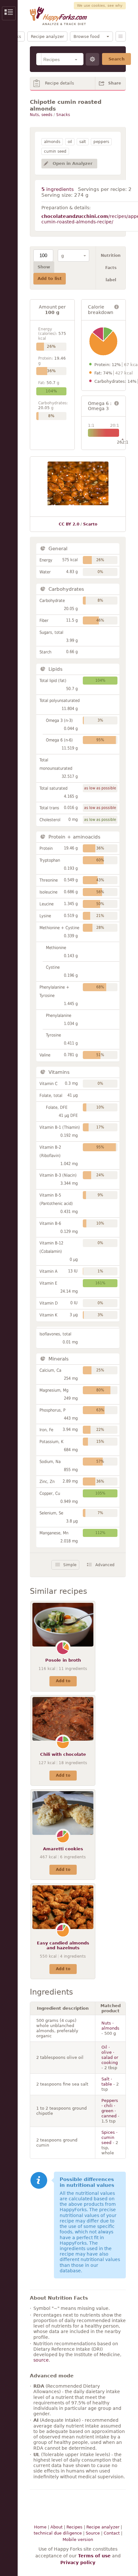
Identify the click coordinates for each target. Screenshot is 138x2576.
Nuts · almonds (110, 2026)
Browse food (86, 36)
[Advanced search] (92, 59)
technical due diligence (58, 2533)
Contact (112, 2533)
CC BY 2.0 (69, 524)
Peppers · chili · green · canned (110, 2108)
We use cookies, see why (100, 6)
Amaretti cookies (63, 1849)
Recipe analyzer (47, 36)
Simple (70, 1565)
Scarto (90, 524)
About (56, 2527)
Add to (63, 1681)
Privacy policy (78, 2563)
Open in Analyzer (73, 163)
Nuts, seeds (41, 115)
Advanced (105, 1565)
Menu (121, 36)
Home (40, 2527)
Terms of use (94, 2556)
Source (93, 2533)
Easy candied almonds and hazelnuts (63, 1946)
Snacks (63, 115)
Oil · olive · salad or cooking (110, 2055)
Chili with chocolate (63, 1754)
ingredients (58, 189)
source (41, 2360)
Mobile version (78, 2540)
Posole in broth (63, 1660)
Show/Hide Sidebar (9, 13)
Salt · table (107, 2082)
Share (115, 83)
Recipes (74, 2527)
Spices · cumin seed (109, 2137)
